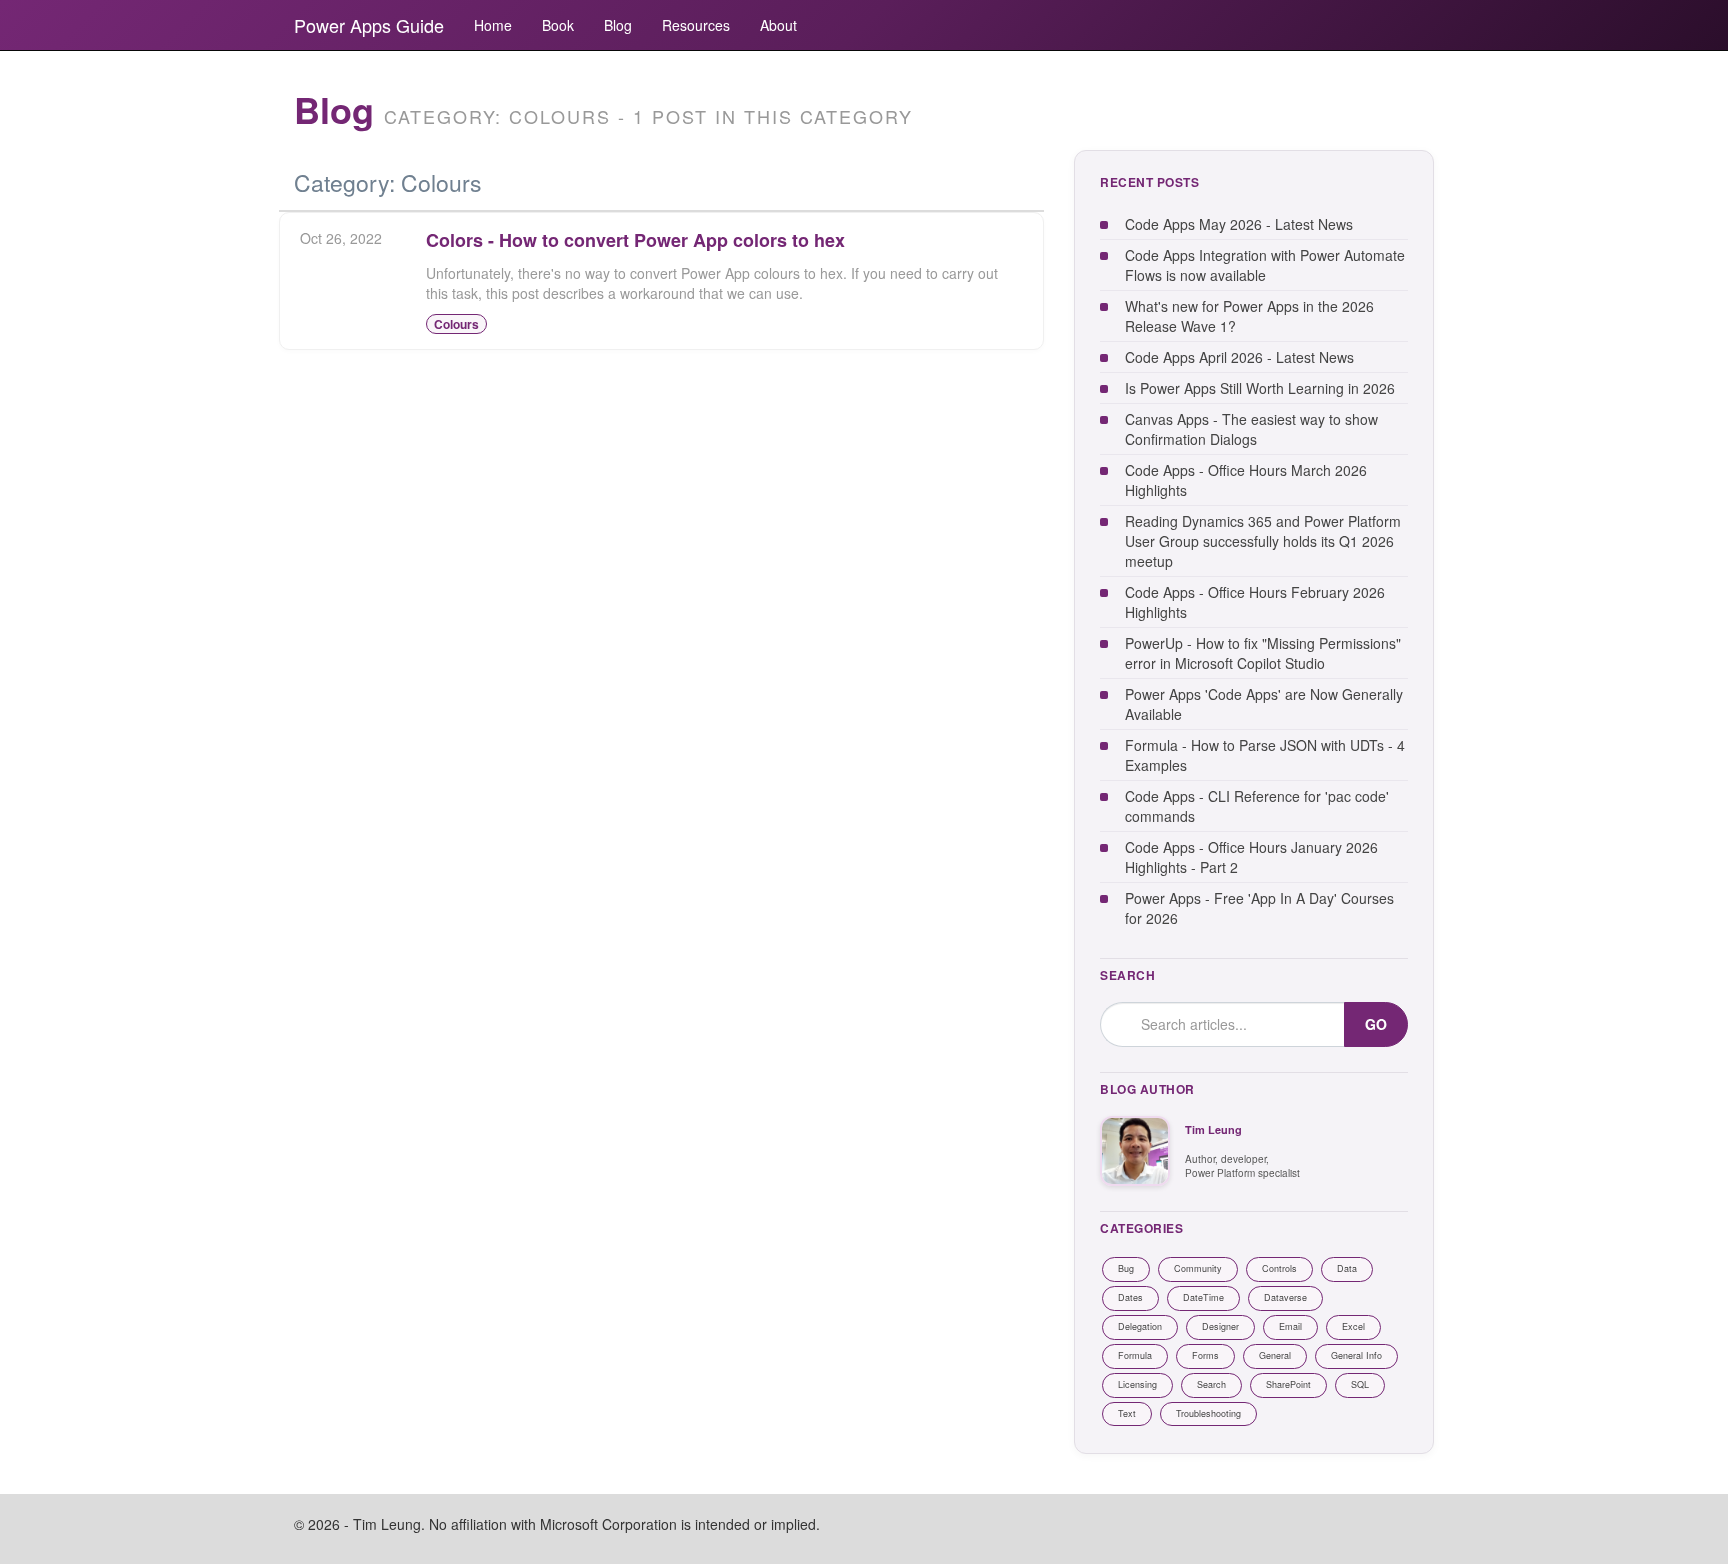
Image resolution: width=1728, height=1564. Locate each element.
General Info (1356, 1355)
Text (1127, 1413)
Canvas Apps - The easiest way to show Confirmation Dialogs (1251, 429)
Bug (1126, 1268)
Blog (618, 25)
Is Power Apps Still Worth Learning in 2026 (1260, 388)
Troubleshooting (1208, 1413)
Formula (1135, 1355)
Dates (1130, 1297)
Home (493, 25)
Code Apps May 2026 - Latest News (1239, 224)
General (1275, 1355)
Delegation (1140, 1326)
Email (1290, 1326)
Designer (1220, 1326)
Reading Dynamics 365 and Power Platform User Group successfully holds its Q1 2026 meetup (1263, 541)
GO (1376, 1024)
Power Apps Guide (369, 25)
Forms (1205, 1355)
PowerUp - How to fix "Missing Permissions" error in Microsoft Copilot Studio (1263, 653)
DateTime (1203, 1297)
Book (558, 25)
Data (1347, 1268)
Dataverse (1285, 1297)
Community (1198, 1268)
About (778, 25)
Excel (1353, 1326)
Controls (1279, 1268)
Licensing (1137, 1384)
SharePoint (1288, 1384)
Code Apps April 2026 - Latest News (1239, 357)
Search (1211, 1384)
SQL (1360, 1384)
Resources (696, 25)
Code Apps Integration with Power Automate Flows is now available (1265, 265)
